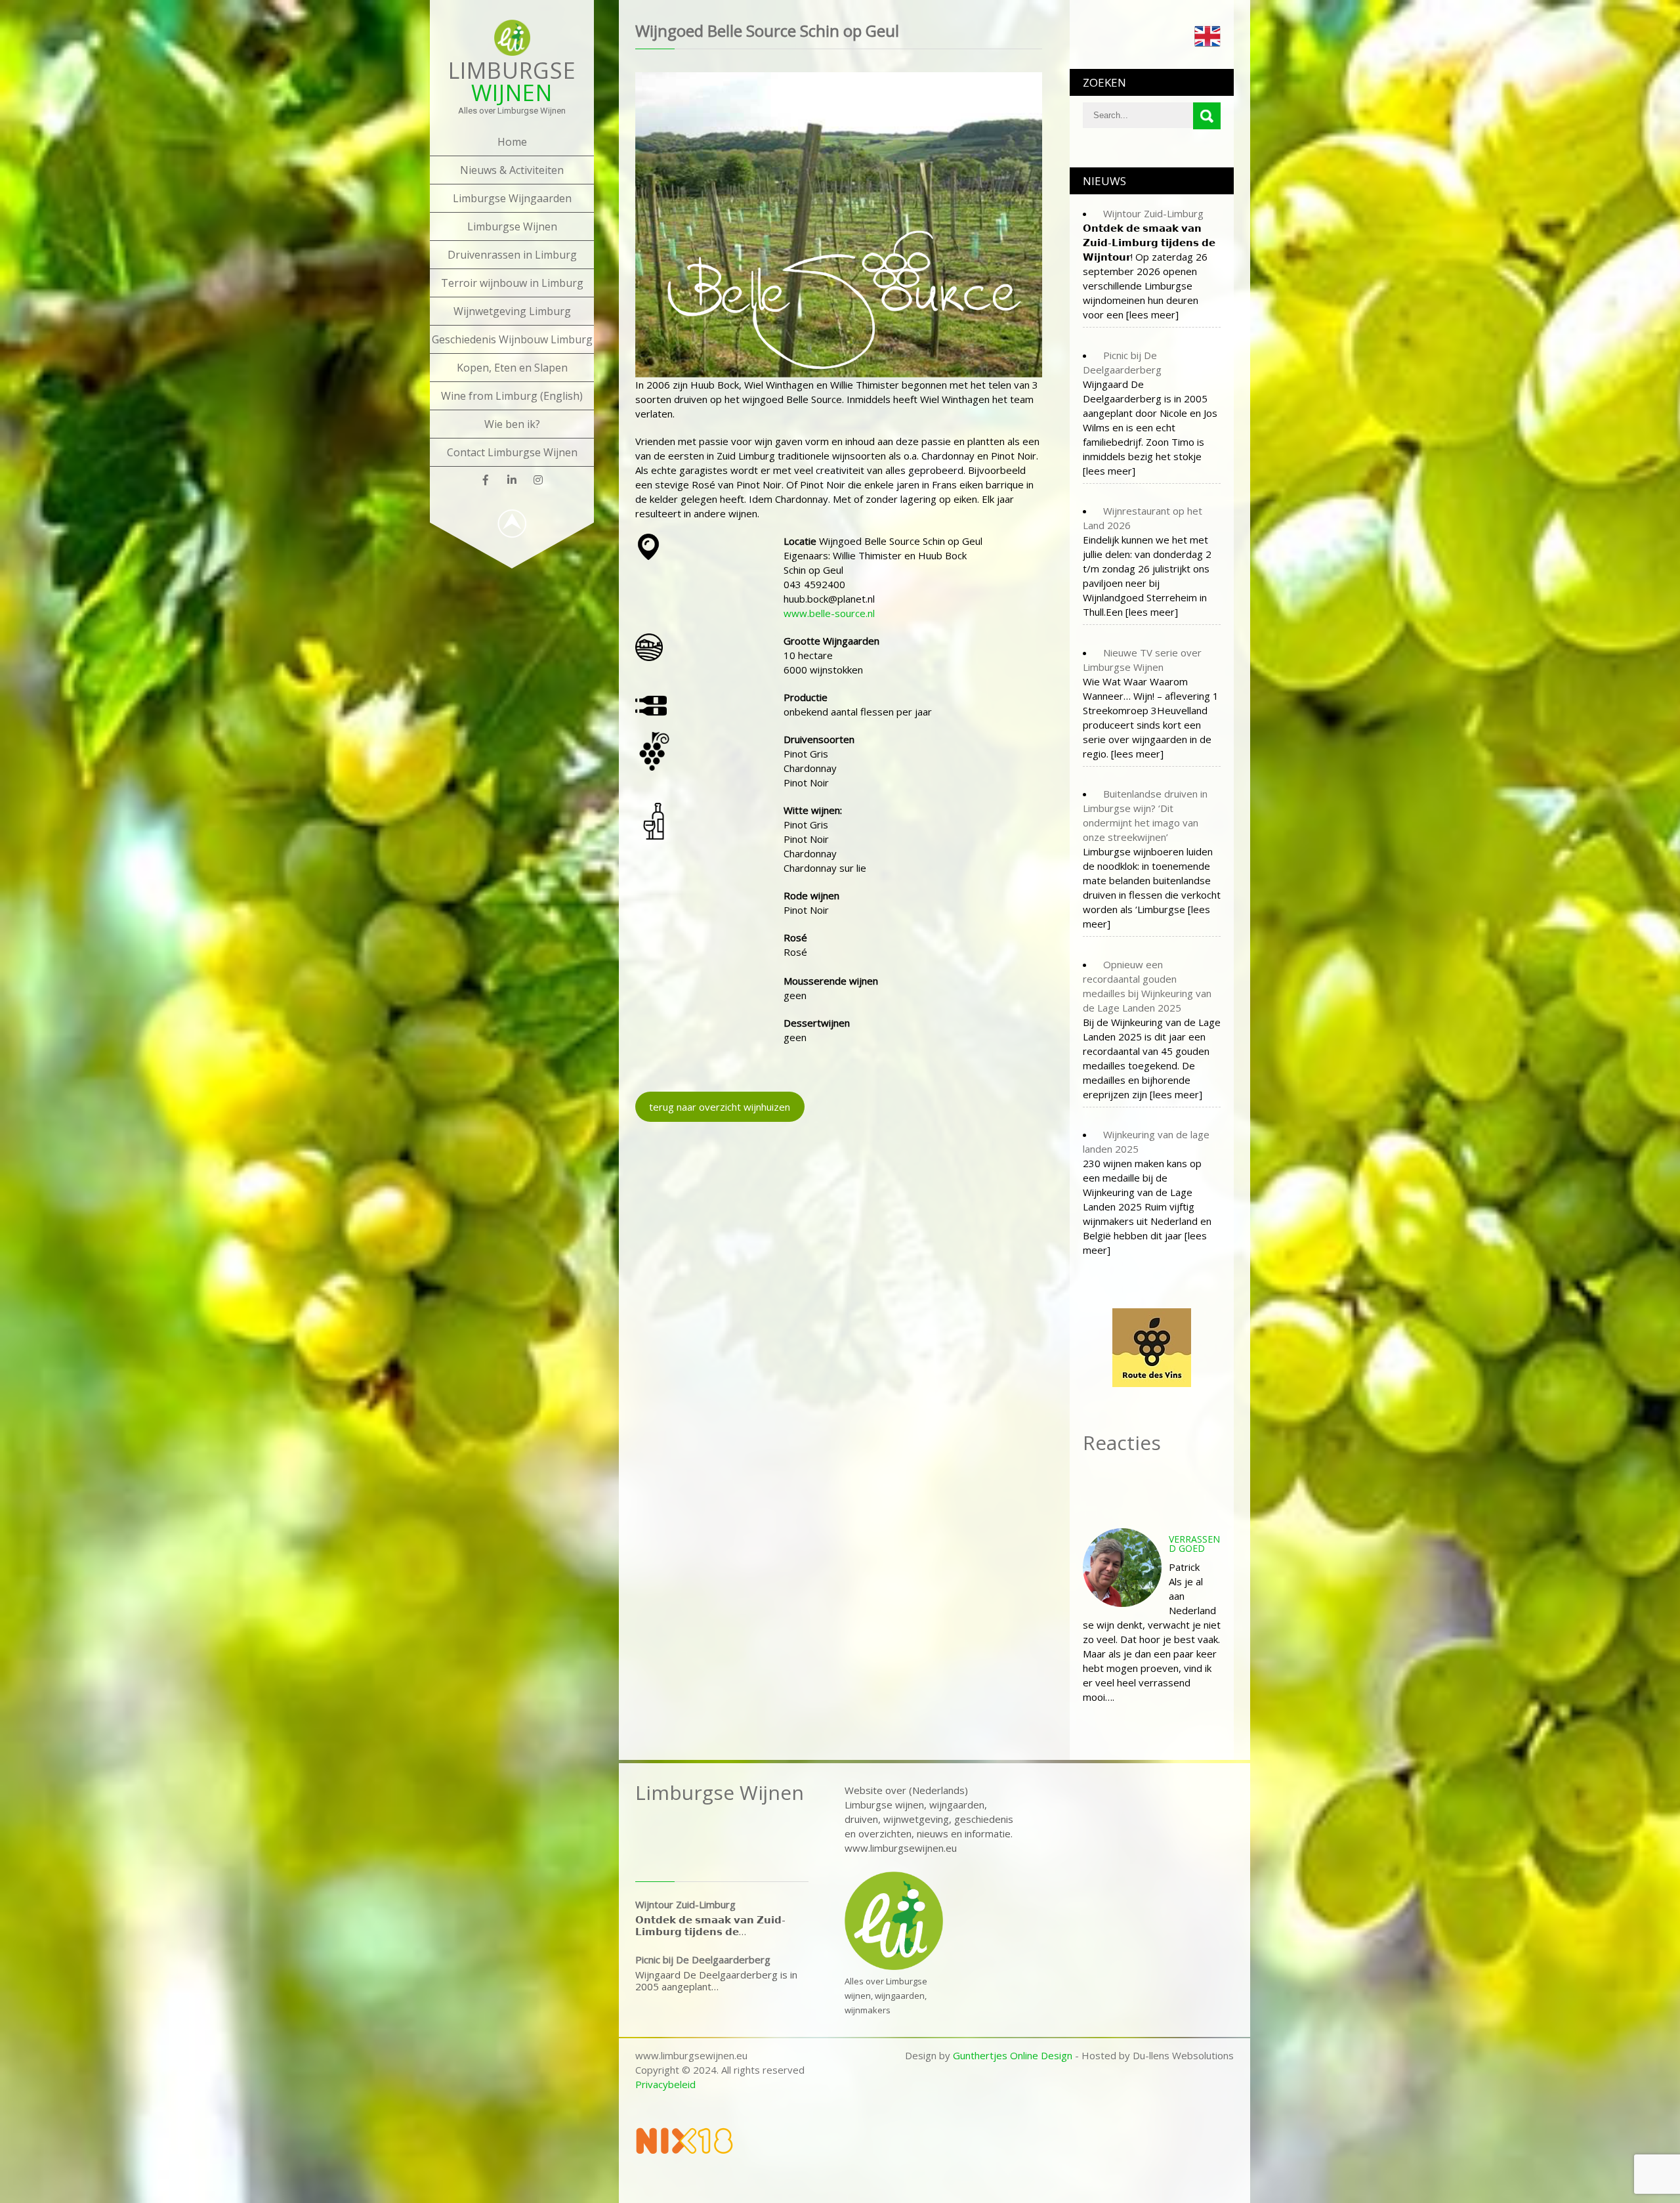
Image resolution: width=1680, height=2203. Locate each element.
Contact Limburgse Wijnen (512, 452)
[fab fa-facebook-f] (486, 480)
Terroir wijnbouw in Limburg (512, 283)
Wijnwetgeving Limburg (512, 311)
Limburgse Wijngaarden (512, 198)
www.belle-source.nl (829, 613)
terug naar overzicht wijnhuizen (720, 1107)
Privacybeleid (665, 2084)
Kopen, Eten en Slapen (512, 368)
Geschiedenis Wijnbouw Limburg (512, 339)
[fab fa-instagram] (538, 480)
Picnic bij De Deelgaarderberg (703, 1959)
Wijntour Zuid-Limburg (685, 1904)
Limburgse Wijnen (512, 226)
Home (512, 142)
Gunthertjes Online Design (1013, 2055)
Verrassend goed (1194, 1544)
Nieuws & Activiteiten (512, 170)
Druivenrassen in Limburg (512, 255)
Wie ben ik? (512, 424)
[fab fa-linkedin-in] (512, 480)
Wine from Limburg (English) (512, 396)
